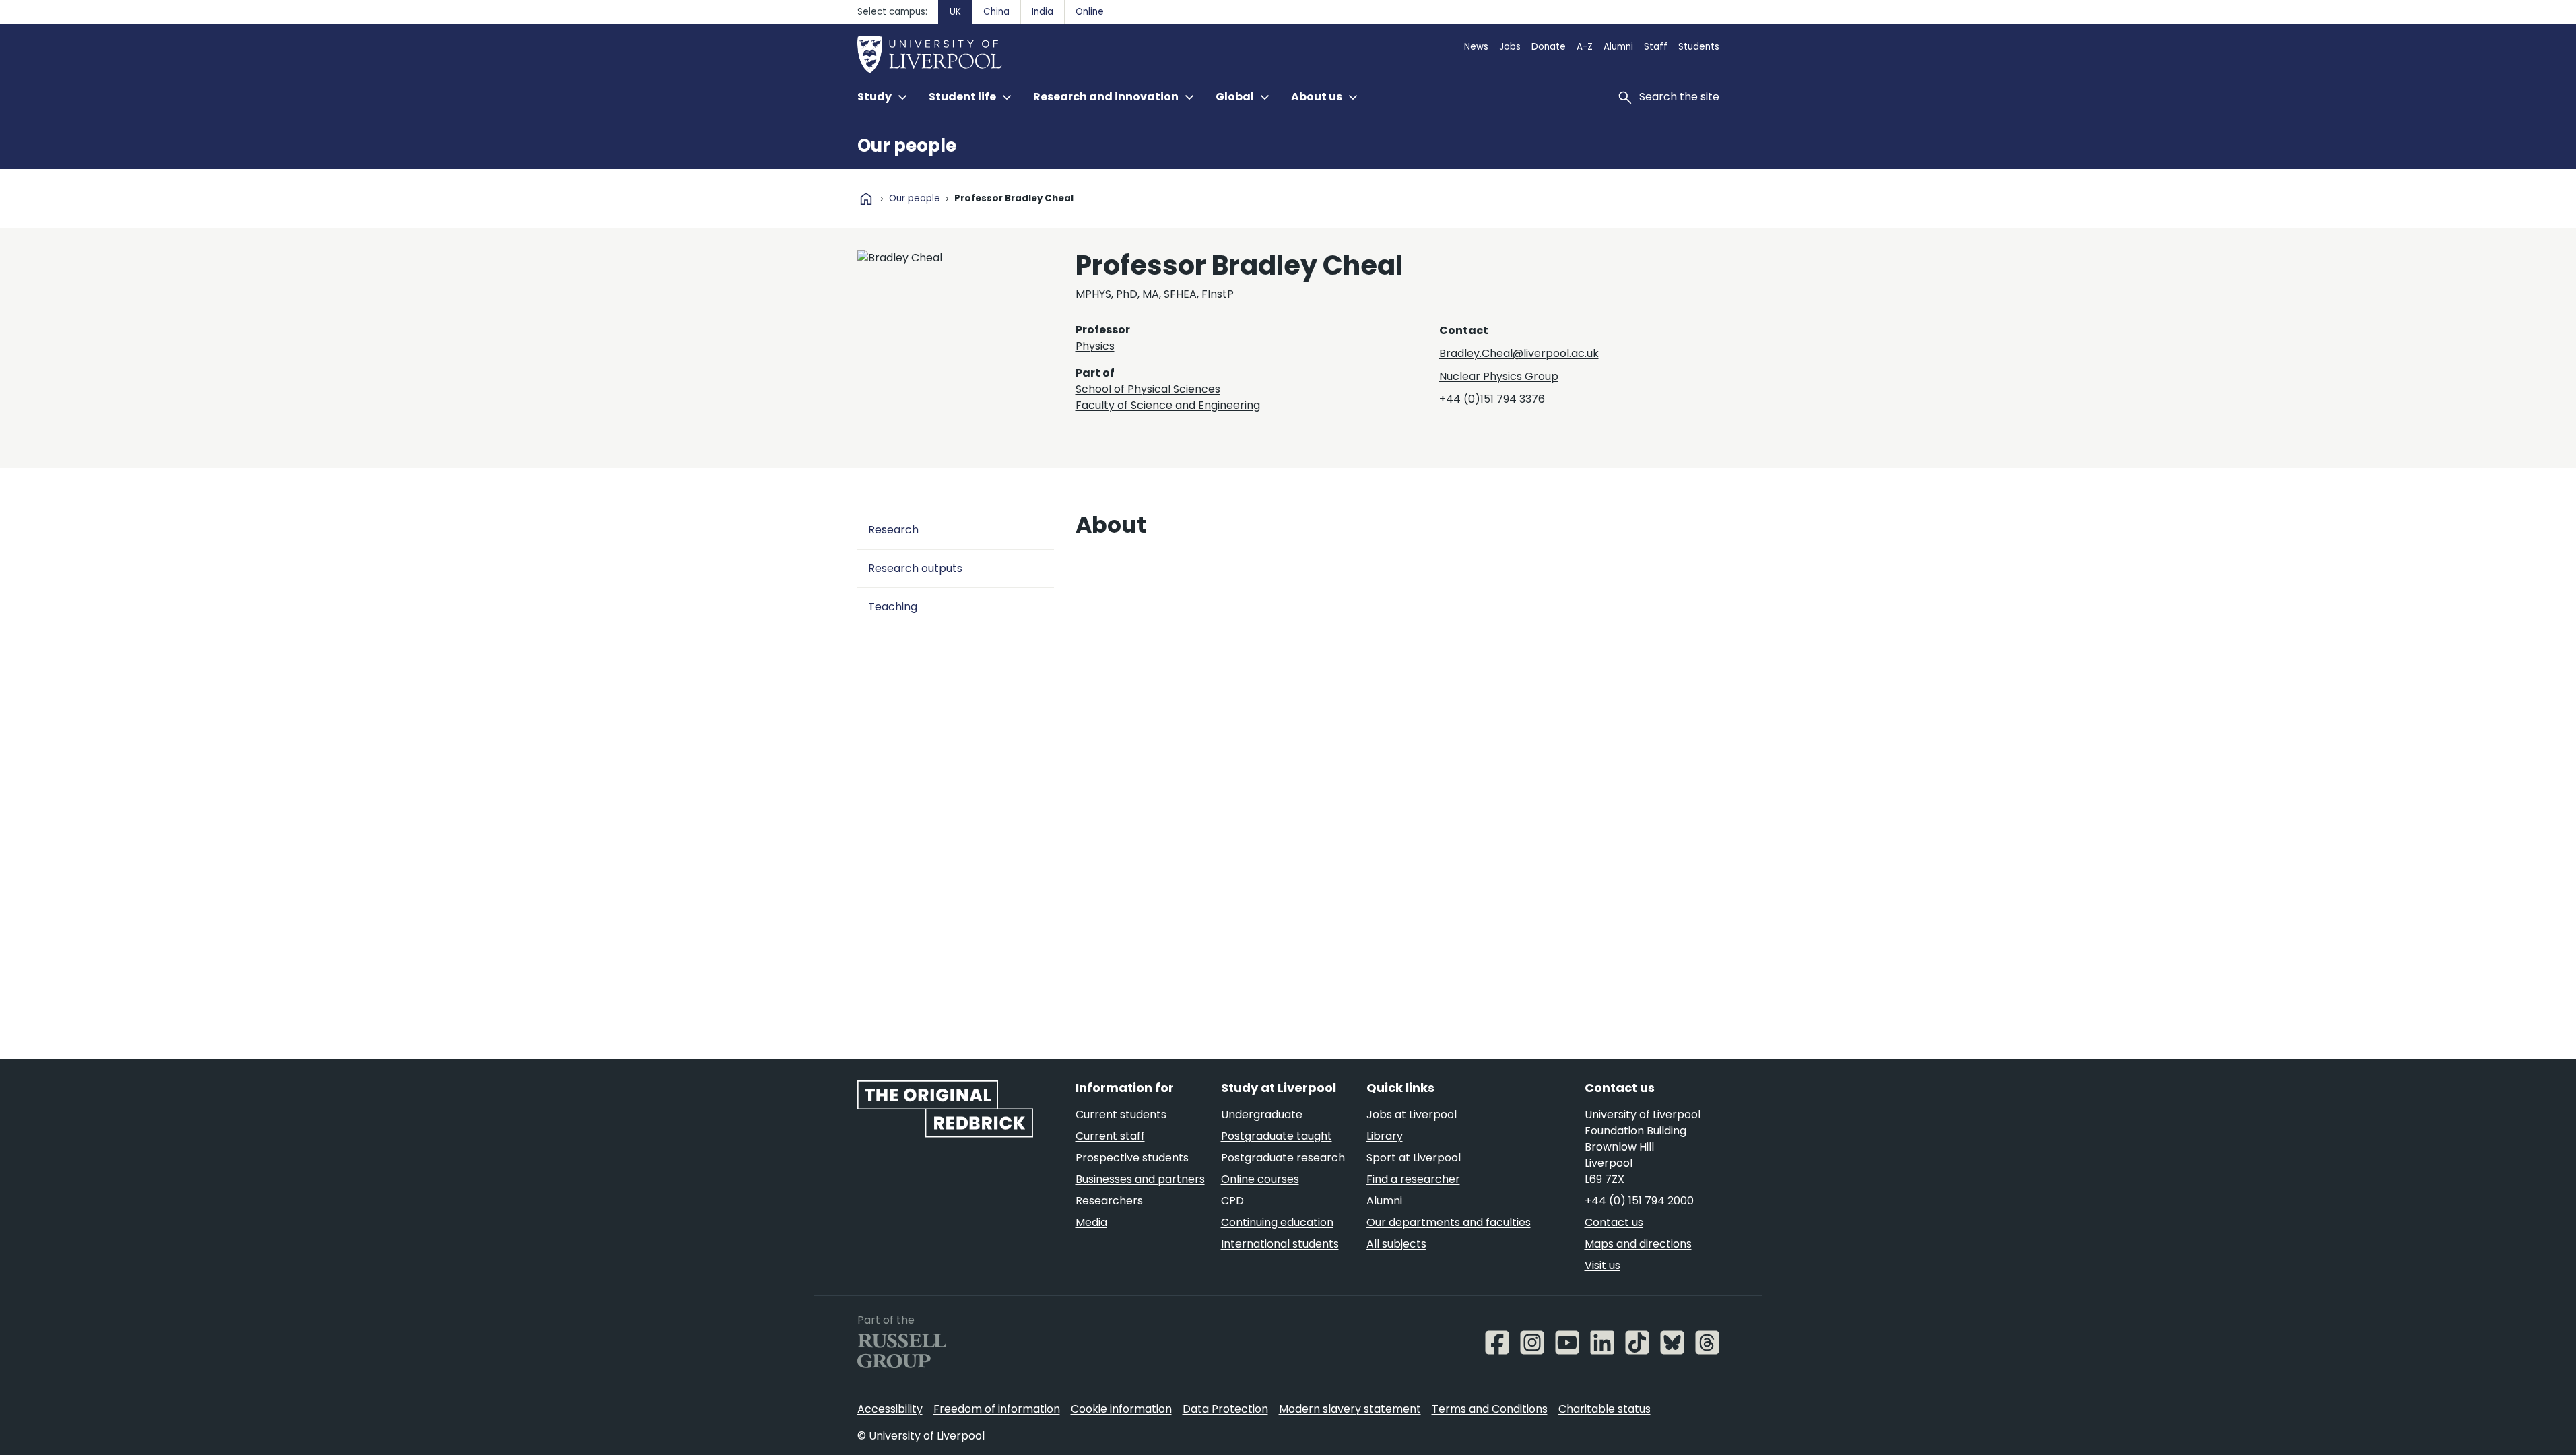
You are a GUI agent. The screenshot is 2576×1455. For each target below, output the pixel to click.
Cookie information (1121, 1409)
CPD (1232, 1201)
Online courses (1260, 1179)
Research (893, 530)
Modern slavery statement (1350, 1409)
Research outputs (915, 568)
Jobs (1510, 47)
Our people (907, 145)
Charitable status (1605, 1409)
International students (1280, 1244)
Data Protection (1225, 1409)
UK (955, 12)
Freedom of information (997, 1409)
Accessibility (890, 1409)
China (996, 12)
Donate (1549, 47)
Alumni (1618, 47)
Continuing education (1277, 1222)
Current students (1121, 1114)
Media (1091, 1222)
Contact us (1614, 1222)
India (1043, 12)
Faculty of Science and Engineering (1168, 405)
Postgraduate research (1283, 1158)
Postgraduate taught (1277, 1136)
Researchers (1109, 1201)
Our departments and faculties (1449, 1222)
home (866, 199)
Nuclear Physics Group (1499, 376)
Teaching (893, 607)
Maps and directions (1638, 1244)
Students (1699, 47)
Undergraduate (1262, 1114)
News (1476, 47)
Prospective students (1132, 1158)
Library (1385, 1136)
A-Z (1585, 47)
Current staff (1110, 1136)
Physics (1095, 346)
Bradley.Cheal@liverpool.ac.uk (1519, 353)
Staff (1656, 47)
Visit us (1603, 1265)
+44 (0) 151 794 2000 (1639, 1201)
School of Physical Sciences (1148, 389)
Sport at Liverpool (1414, 1158)
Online (1090, 12)
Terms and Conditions (1490, 1409)
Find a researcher (1413, 1179)
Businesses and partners (1140, 1179)
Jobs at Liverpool (1412, 1114)
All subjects (1396, 1244)
